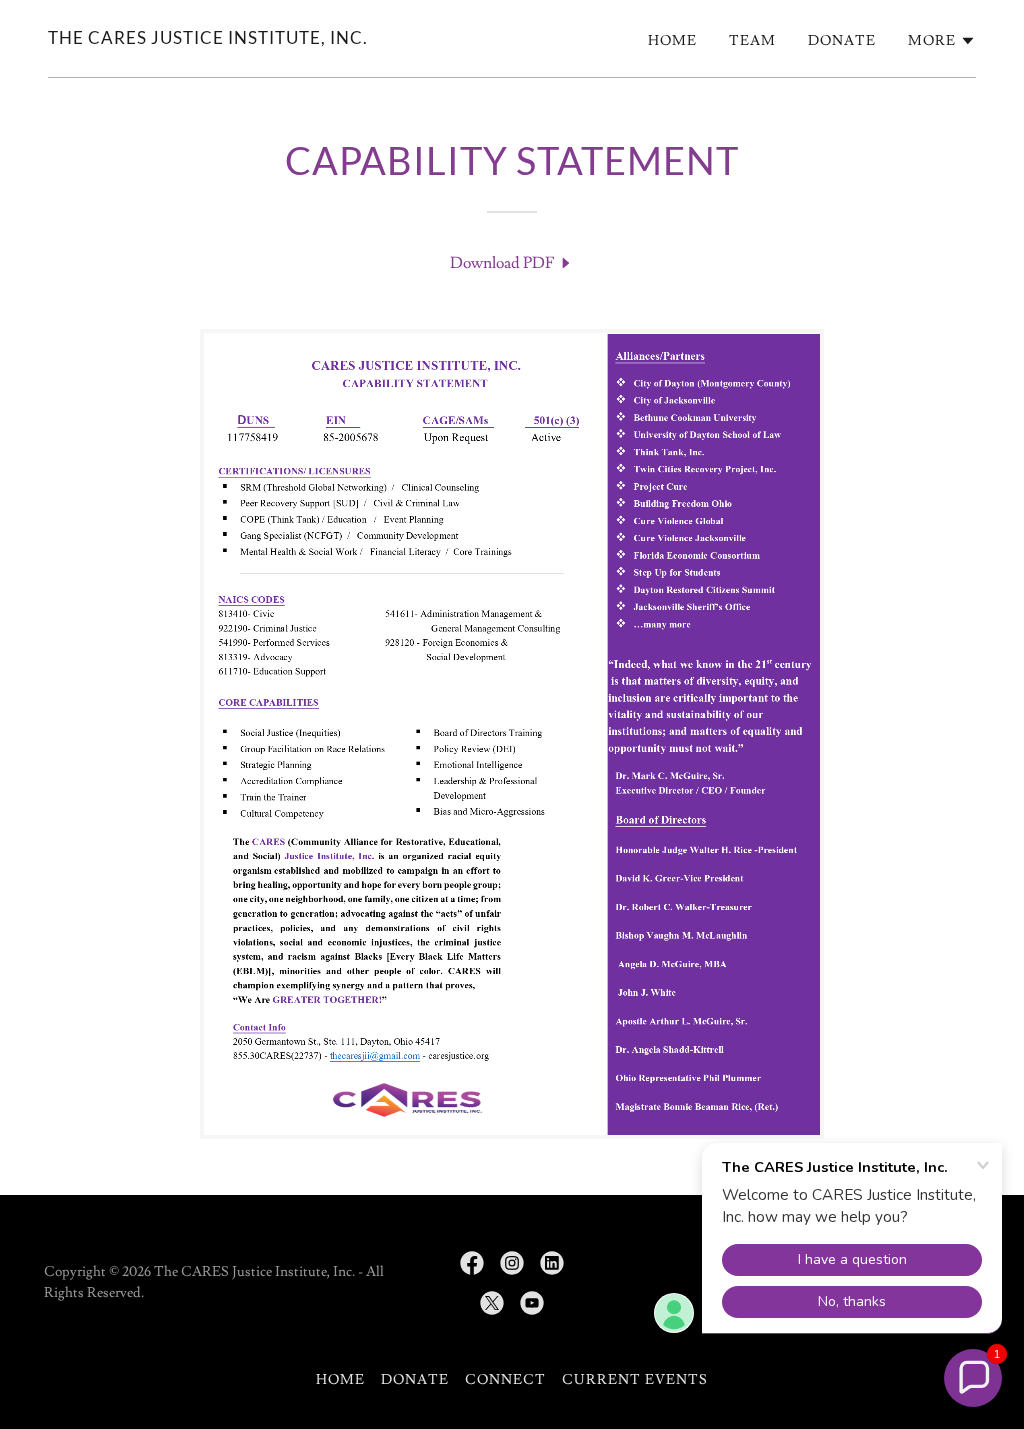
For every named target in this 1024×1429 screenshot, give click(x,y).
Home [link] (672, 41)
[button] (942, 41)
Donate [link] (842, 41)
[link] (208, 39)
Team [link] (752, 41)
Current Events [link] (635, 1380)
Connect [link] (505, 1380)
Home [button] (340, 1380)
